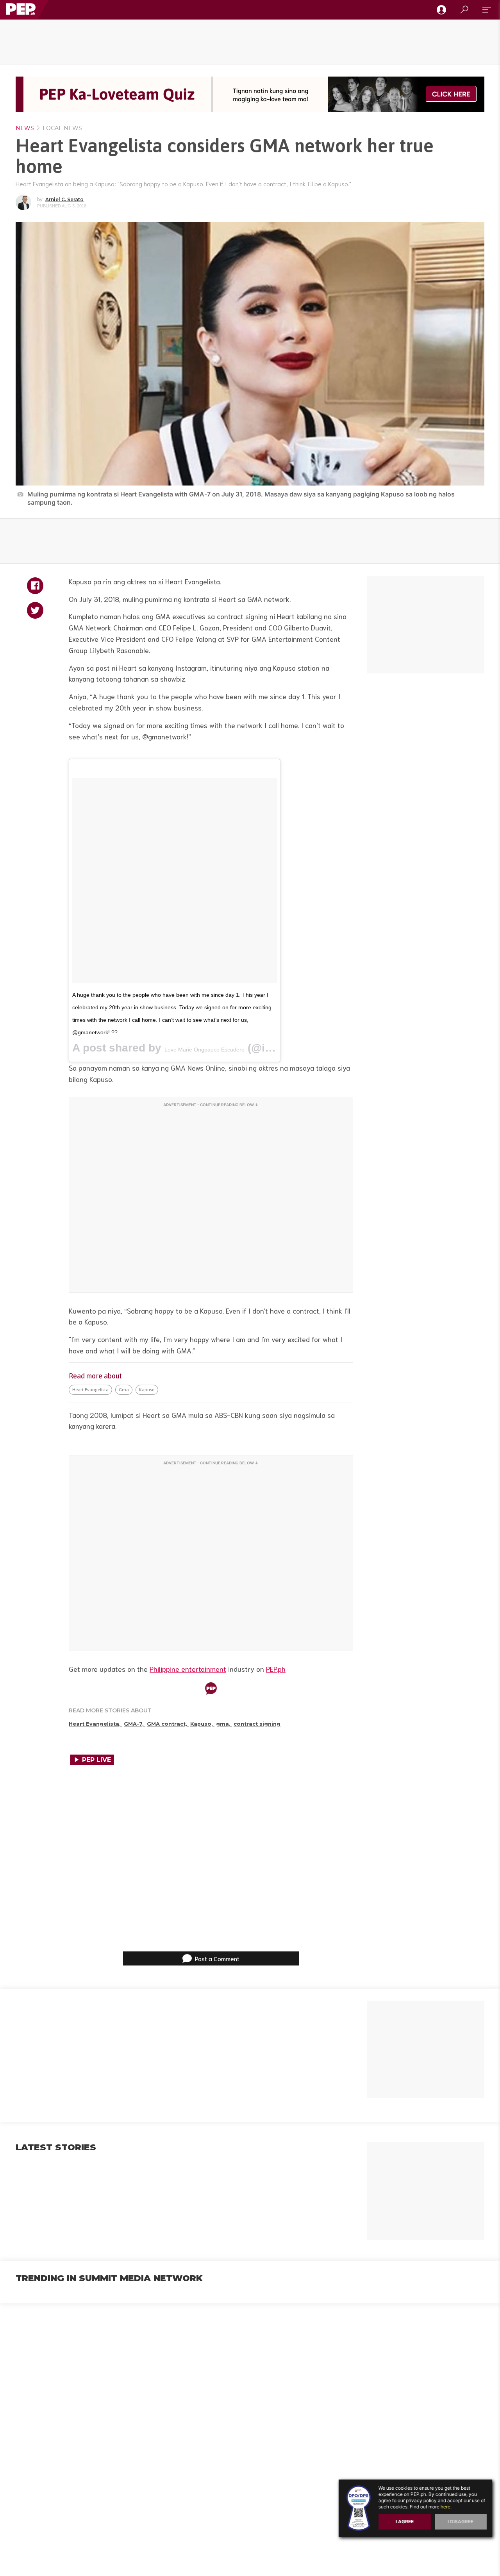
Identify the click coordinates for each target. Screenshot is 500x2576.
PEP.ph (276, 1669)
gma (124, 1390)
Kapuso (147, 1390)
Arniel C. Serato (64, 199)
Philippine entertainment (188, 1669)
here (446, 2507)
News (25, 128)
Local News (62, 128)
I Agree (405, 2522)
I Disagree (461, 2522)
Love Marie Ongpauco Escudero (204, 1050)
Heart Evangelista (90, 1390)
